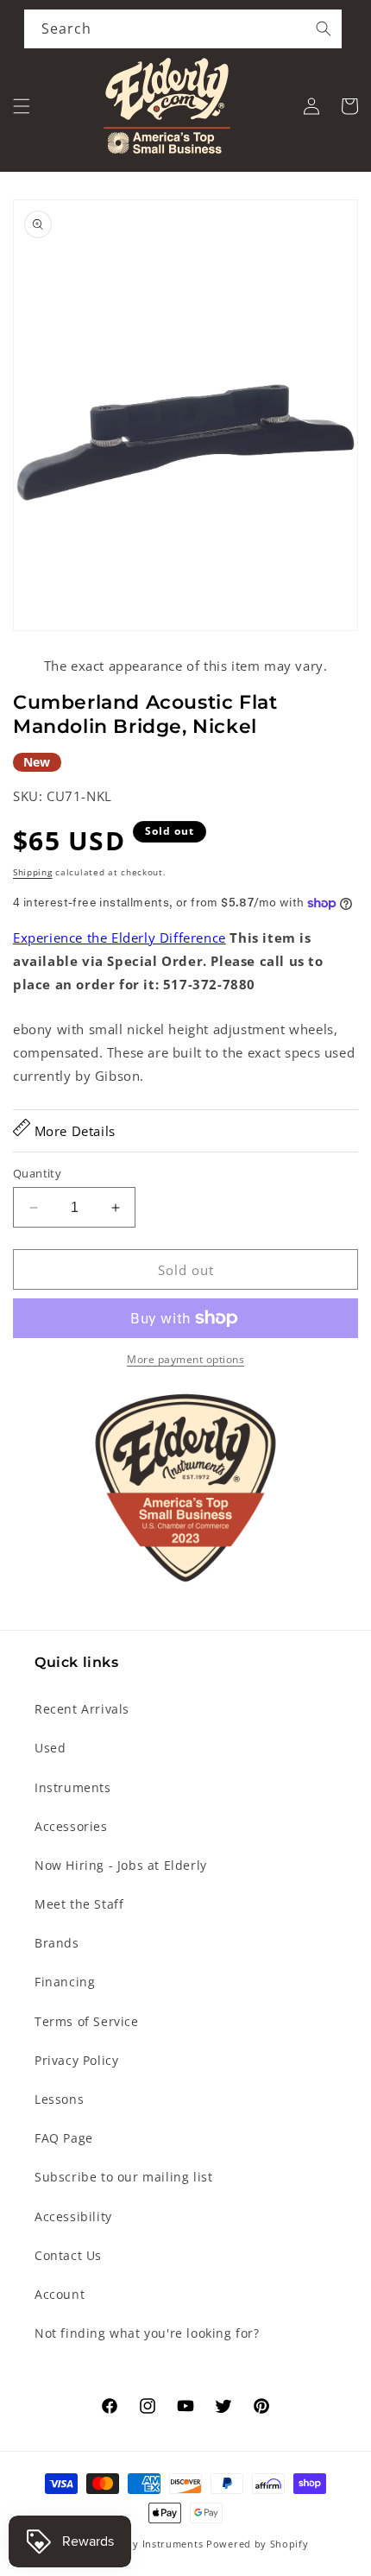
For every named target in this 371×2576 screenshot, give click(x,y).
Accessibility (73, 2216)
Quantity (37, 1173)
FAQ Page (64, 2138)
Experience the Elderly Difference (119, 938)
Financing (65, 1982)
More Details (73, 1131)
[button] (22, 106)
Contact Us (68, 2255)
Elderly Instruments (153, 2544)
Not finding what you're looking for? (147, 2333)
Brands (57, 1943)
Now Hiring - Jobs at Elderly (121, 1865)
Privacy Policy (76, 2060)
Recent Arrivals (82, 1709)
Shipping (33, 872)
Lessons (59, 2099)
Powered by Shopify (258, 2544)
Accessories (71, 1826)
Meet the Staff (79, 1904)
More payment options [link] (185, 1359)
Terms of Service (87, 2021)
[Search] (324, 28)
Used (50, 1748)
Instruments (73, 1787)
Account (60, 2294)
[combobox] (183, 29)
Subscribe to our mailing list (123, 2177)
